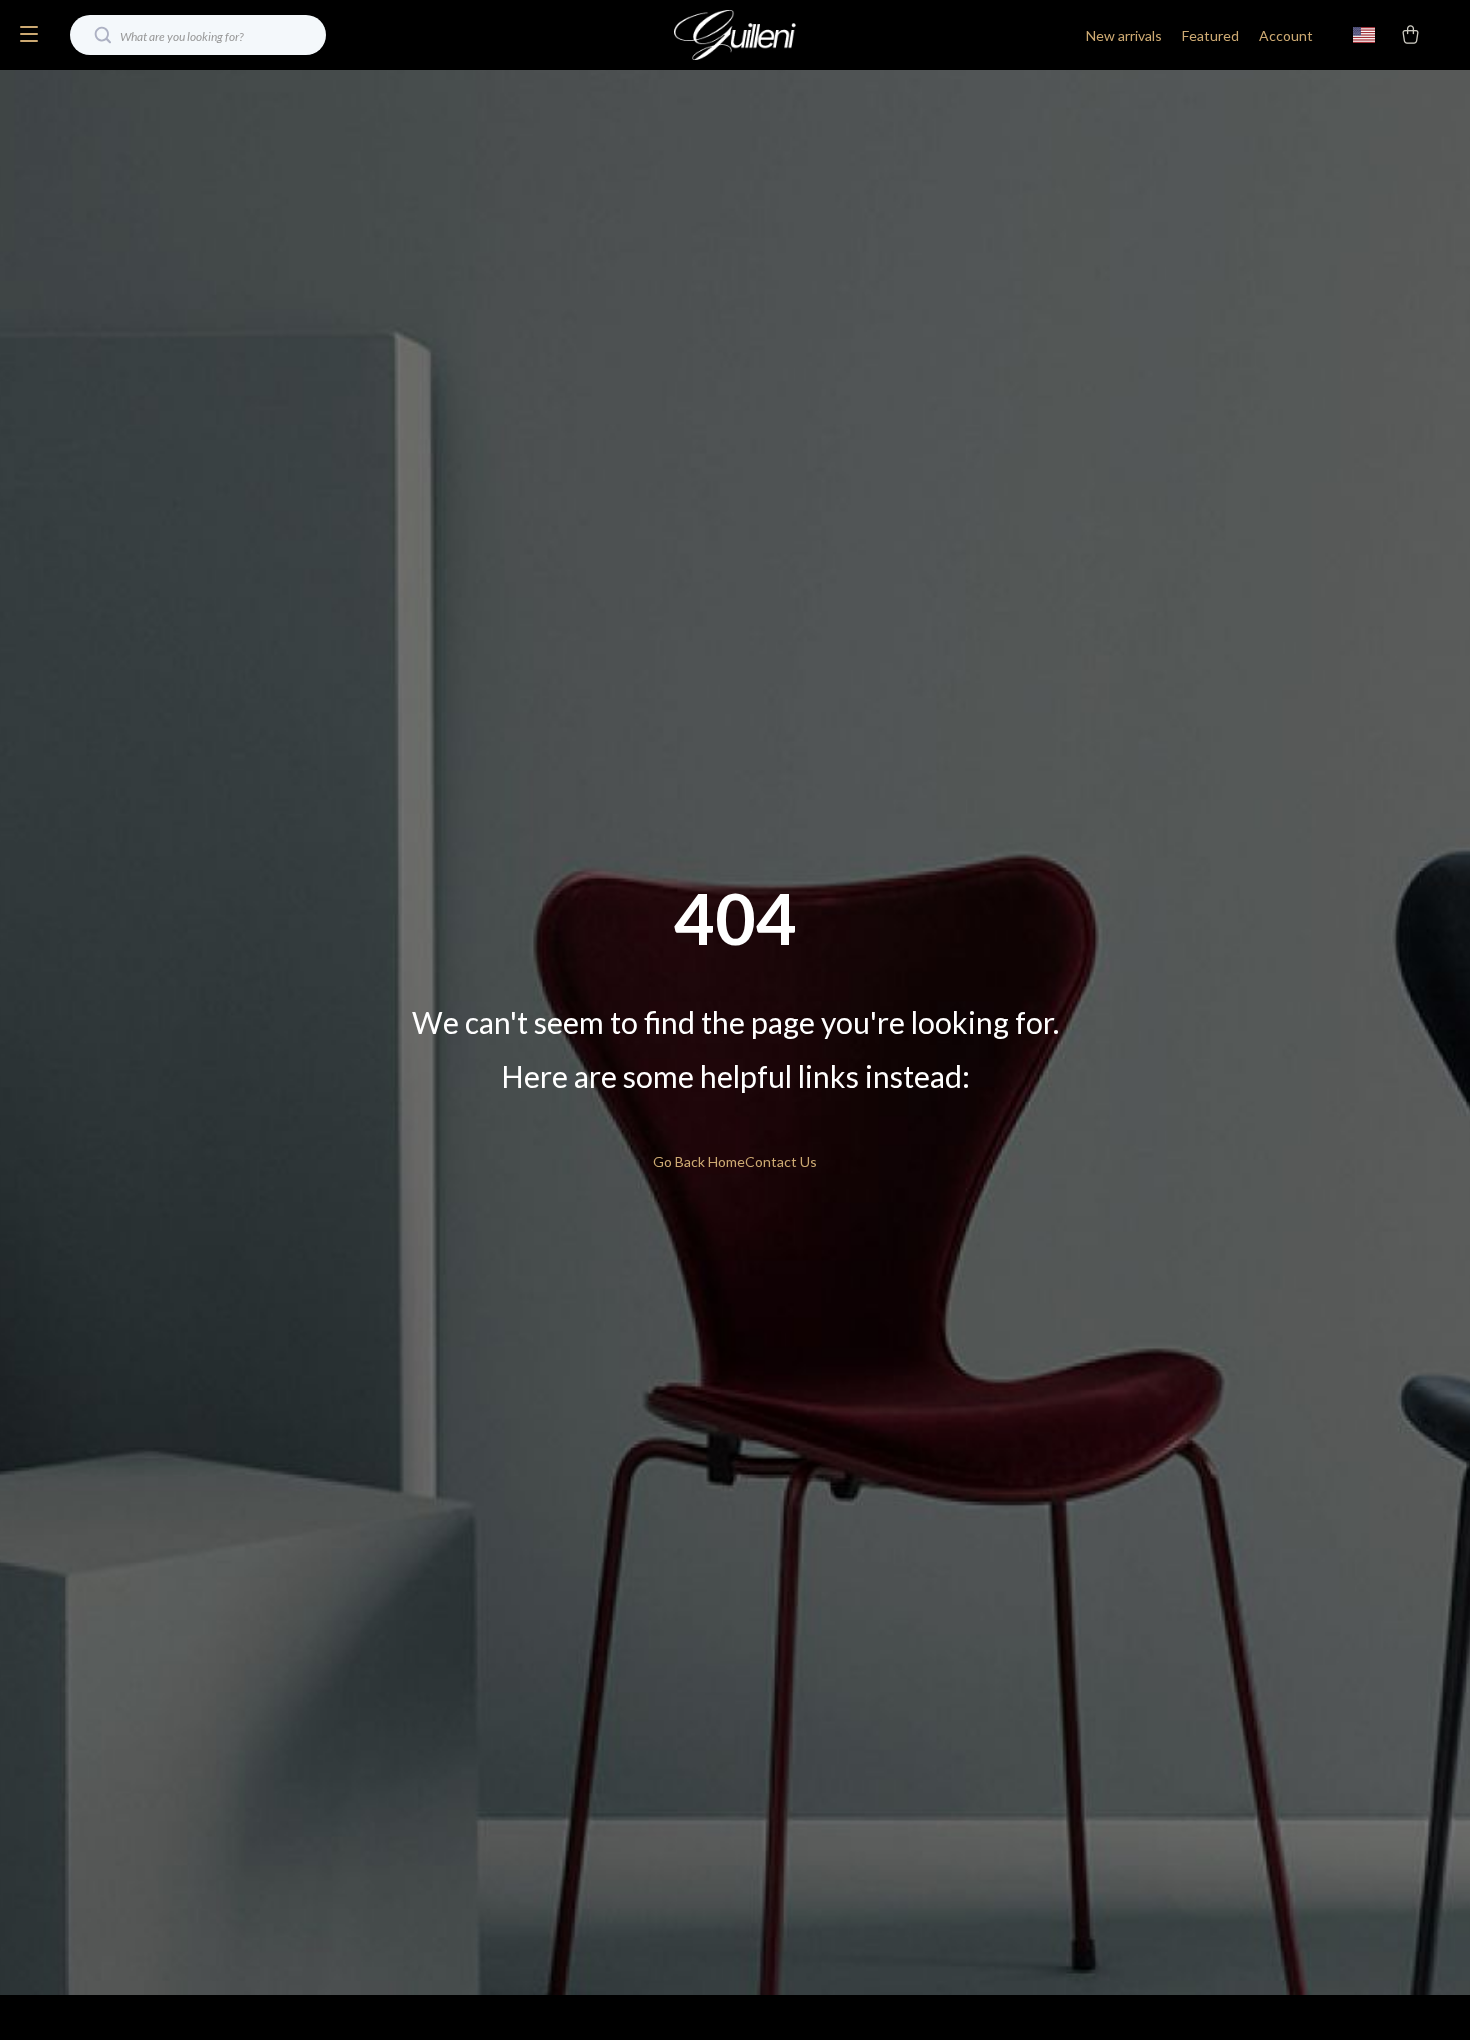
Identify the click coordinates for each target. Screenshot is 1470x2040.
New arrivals (1124, 35)
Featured (1210, 35)
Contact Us (781, 1161)
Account (1286, 35)
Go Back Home (699, 1161)
